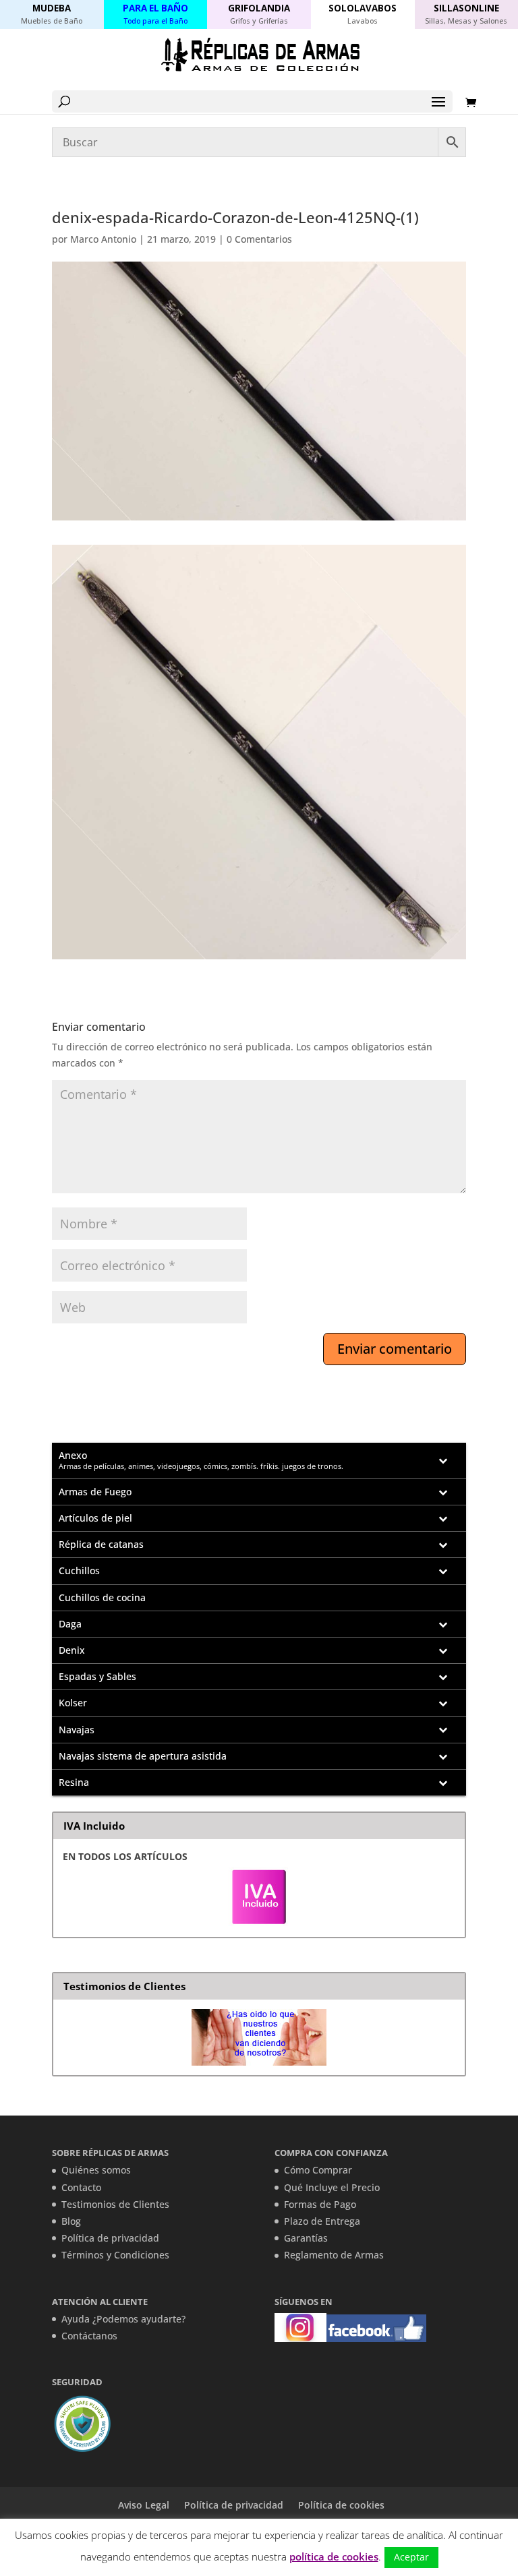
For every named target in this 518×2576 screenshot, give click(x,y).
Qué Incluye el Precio (332, 2187)
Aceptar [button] (411, 2557)
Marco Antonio (103, 239)
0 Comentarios (259, 239)
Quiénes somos (96, 2170)
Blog (71, 2221)
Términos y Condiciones (115, 2255)
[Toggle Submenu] (442, 1461)
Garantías (306, 2238)
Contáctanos (89, 2336)
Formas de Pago (320, 2204)
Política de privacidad (110, 2238)
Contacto (81, 2187)
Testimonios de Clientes (115, 2204)
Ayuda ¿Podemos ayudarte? (123, 2319)
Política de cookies (341, 2505)
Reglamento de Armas (334, 2255)
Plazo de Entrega (322, 2221)
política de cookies (334, 2556)
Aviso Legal (144, 2505)
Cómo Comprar (318, 2170)
